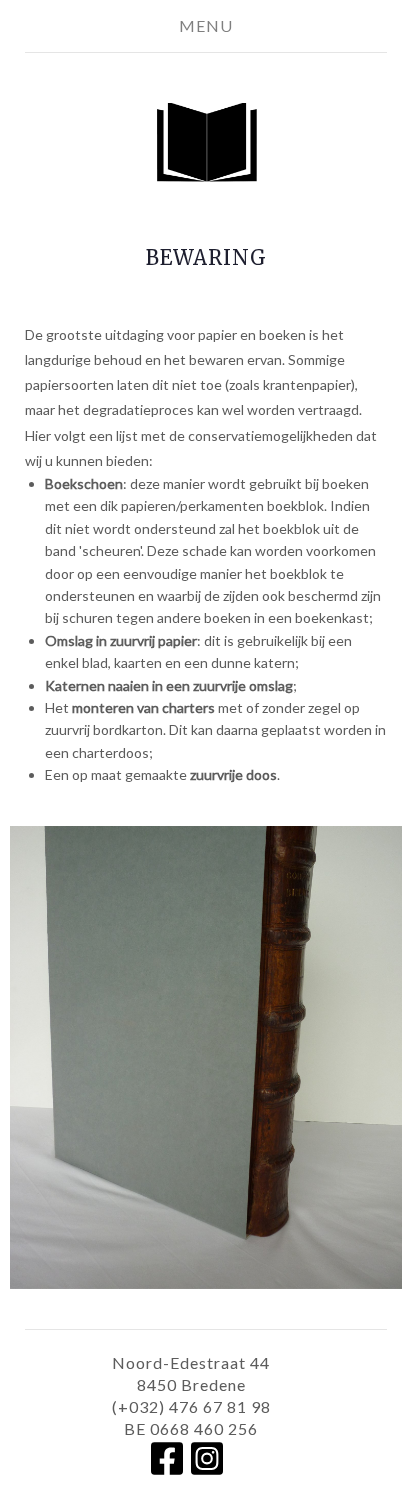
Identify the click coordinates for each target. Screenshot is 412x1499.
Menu (206, 25)
